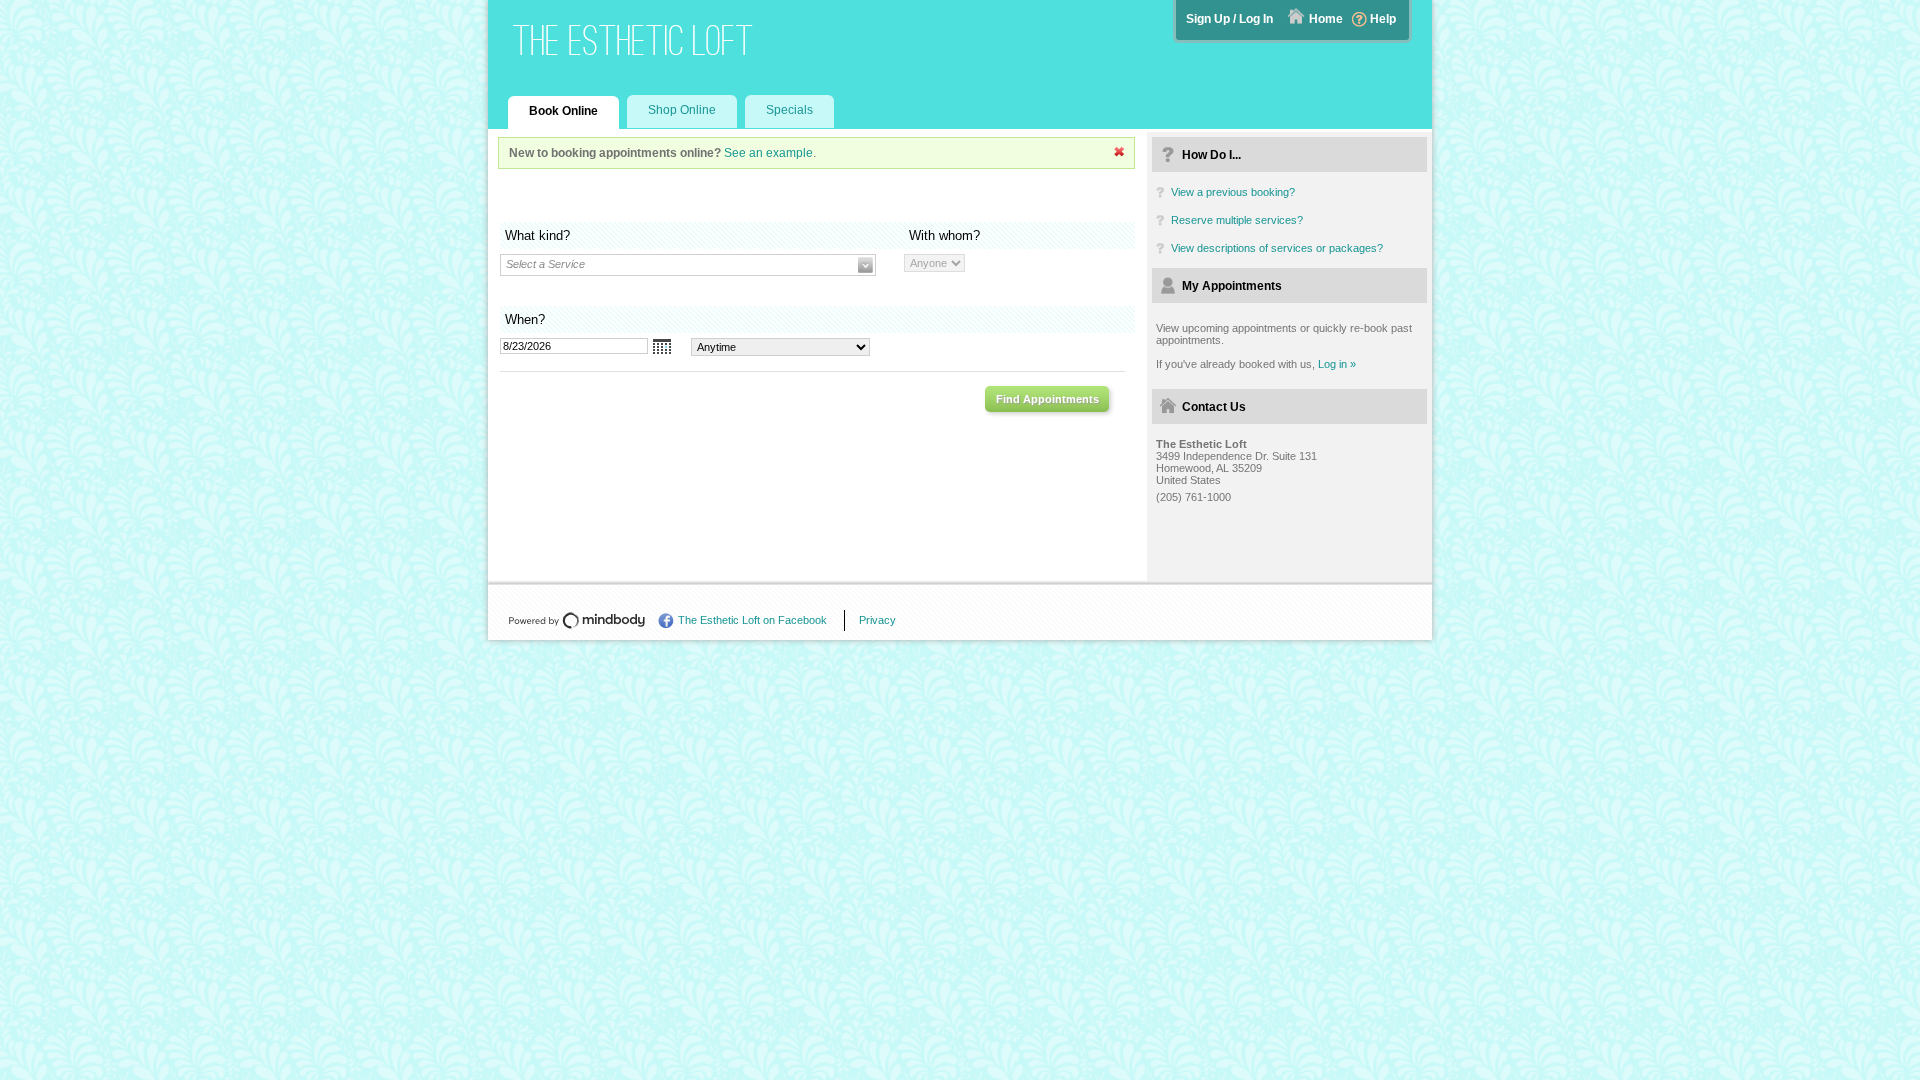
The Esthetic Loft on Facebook (752, 620)
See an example (768, 153)
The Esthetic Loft (633, 40)
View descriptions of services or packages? (1277, 248)
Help (1383, 19)
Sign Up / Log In (1229, 19)
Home (1326, 19)
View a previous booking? (1233, 192)
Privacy (877, 620)
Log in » (1337, 364)
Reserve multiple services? (1237, 220)
